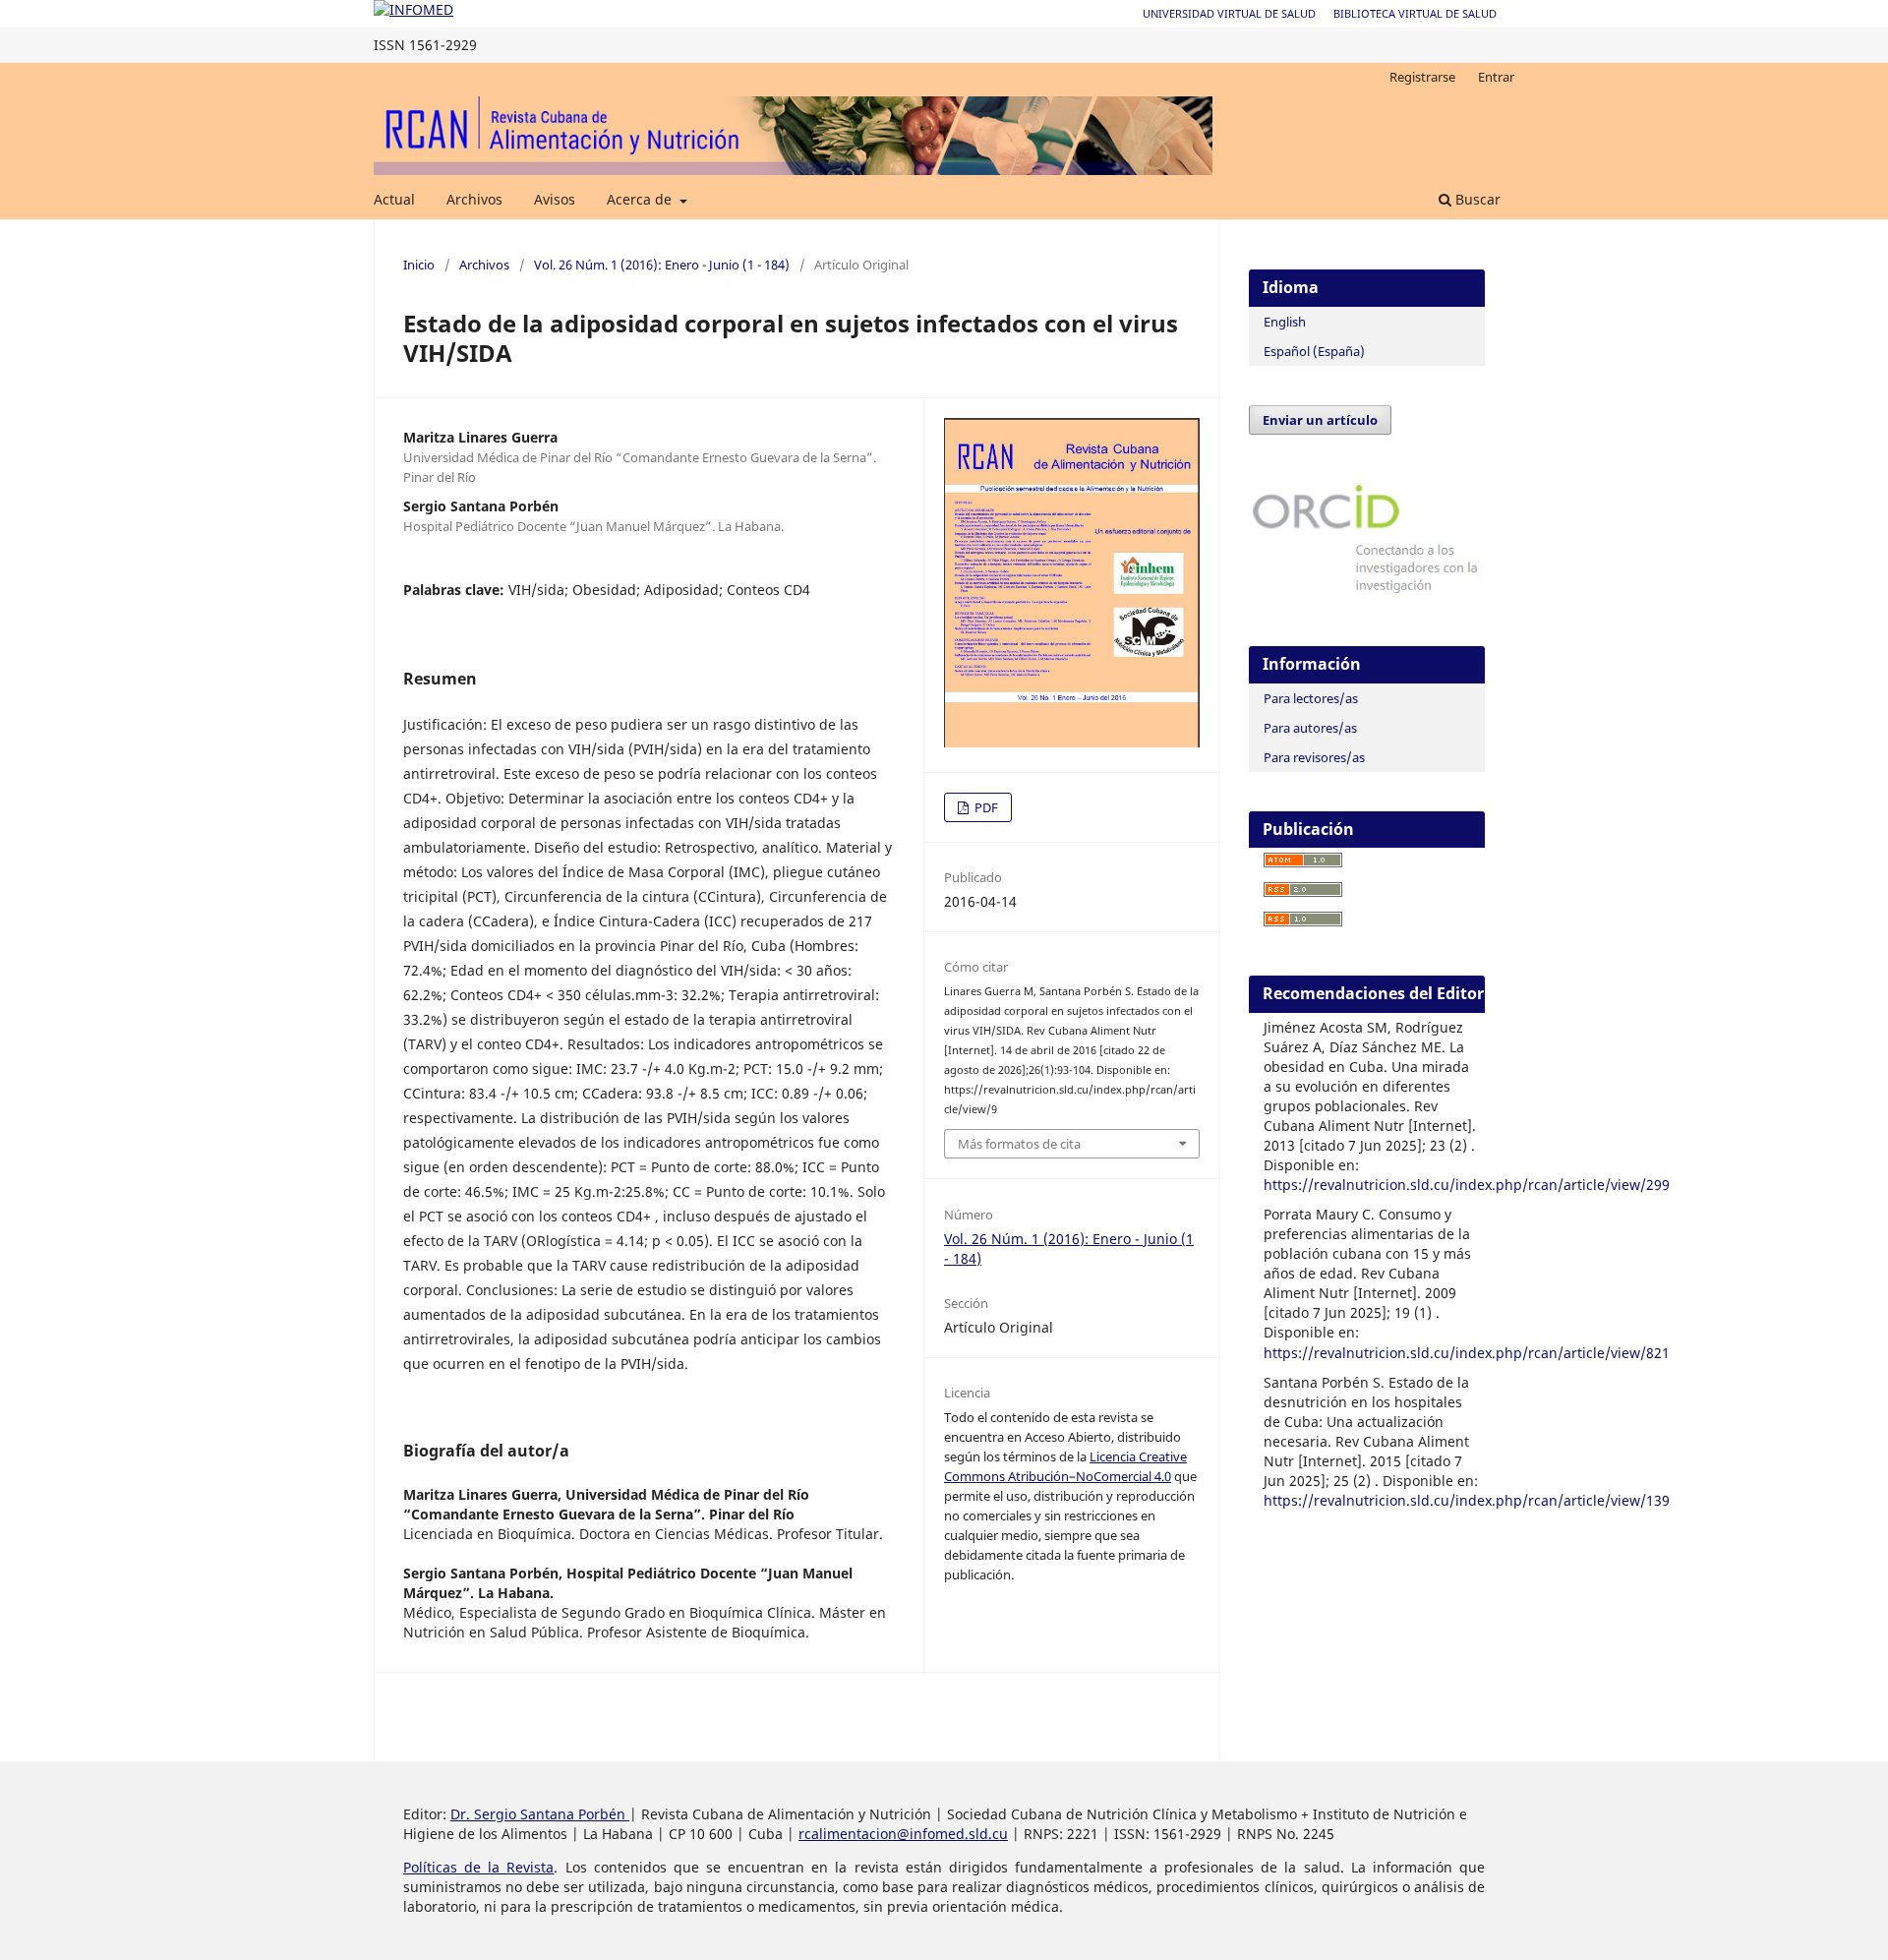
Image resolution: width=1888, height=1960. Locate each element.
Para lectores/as (1311, 698)
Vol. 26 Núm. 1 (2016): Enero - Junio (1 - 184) (662, 265)
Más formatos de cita (1019, 1144)
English (1285, 322)
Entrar (1496, 77)
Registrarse (1422, 77)
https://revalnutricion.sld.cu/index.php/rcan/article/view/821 (1467, 1353)
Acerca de (641, 199)
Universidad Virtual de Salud (1229, 13)
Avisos (555, 199)
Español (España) (1314, 351)
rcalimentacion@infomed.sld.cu (903, 1834)
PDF (985, 807)
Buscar (1476, 199)
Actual (394, 199)
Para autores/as (1310, 728)
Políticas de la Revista (478, 1867)
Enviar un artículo (1320, 420)
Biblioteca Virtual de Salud (1415, 13)
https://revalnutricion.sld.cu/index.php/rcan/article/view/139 (1467, 1500)
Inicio (419, 265)
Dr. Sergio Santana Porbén (540, 1814)
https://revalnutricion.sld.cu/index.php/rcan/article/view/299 (1467, 1185)
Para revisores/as (1314, 757)
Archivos (474, 199)
